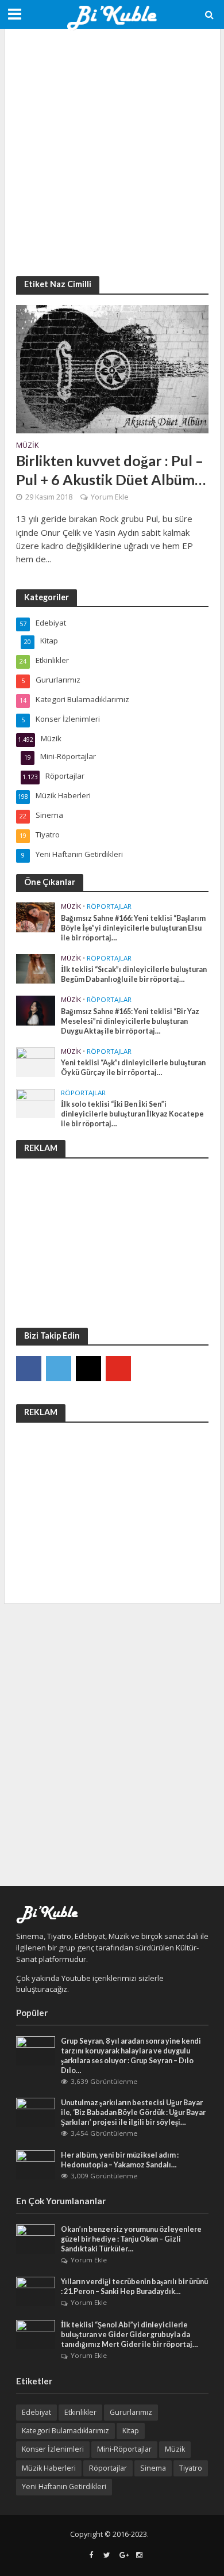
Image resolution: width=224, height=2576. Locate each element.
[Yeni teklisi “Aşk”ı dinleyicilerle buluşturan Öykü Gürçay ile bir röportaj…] (36, 1061)
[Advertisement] (112, 153)
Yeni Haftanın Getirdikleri (64, 2487)
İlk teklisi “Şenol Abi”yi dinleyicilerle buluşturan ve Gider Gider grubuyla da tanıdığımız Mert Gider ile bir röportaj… (130, 2335)
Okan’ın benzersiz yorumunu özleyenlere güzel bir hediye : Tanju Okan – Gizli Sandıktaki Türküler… (131, 2239)
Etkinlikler (80, 2412)
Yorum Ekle (110, 497)
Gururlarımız (131, 2412)
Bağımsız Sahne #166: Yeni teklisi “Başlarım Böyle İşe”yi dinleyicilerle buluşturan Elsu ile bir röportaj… (133, 928)
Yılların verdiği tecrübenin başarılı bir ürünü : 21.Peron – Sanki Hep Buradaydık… (134, 2287)
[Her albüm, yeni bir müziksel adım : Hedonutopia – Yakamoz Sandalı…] (36, 2164)
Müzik (27, 446)
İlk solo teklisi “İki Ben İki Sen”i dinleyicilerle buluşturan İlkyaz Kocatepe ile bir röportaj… (132, 1114)
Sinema (153, 2468)
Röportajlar (109, 906)
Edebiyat (36, 2412)
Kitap (131, 2431)
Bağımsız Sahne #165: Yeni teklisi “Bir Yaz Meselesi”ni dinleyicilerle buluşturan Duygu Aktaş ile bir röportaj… (130, 1021)
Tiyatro (191, 2468)
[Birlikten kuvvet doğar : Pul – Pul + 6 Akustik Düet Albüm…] (112, 368)
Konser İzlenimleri (53, 2449)
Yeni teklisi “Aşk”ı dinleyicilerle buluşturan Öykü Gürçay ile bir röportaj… (133, 1068)
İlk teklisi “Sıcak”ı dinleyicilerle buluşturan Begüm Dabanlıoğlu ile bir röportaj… (134, 974)
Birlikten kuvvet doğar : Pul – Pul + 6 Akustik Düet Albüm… (111, 470)
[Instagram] (88, 1369)
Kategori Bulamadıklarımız (65, 2431)
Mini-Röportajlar (124, 2449)
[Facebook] (29, 1369)
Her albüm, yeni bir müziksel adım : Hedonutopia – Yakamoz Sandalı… (120, 2160)
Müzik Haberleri (49, 2468)
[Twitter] (59, 1369)
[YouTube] (118, 1369)
